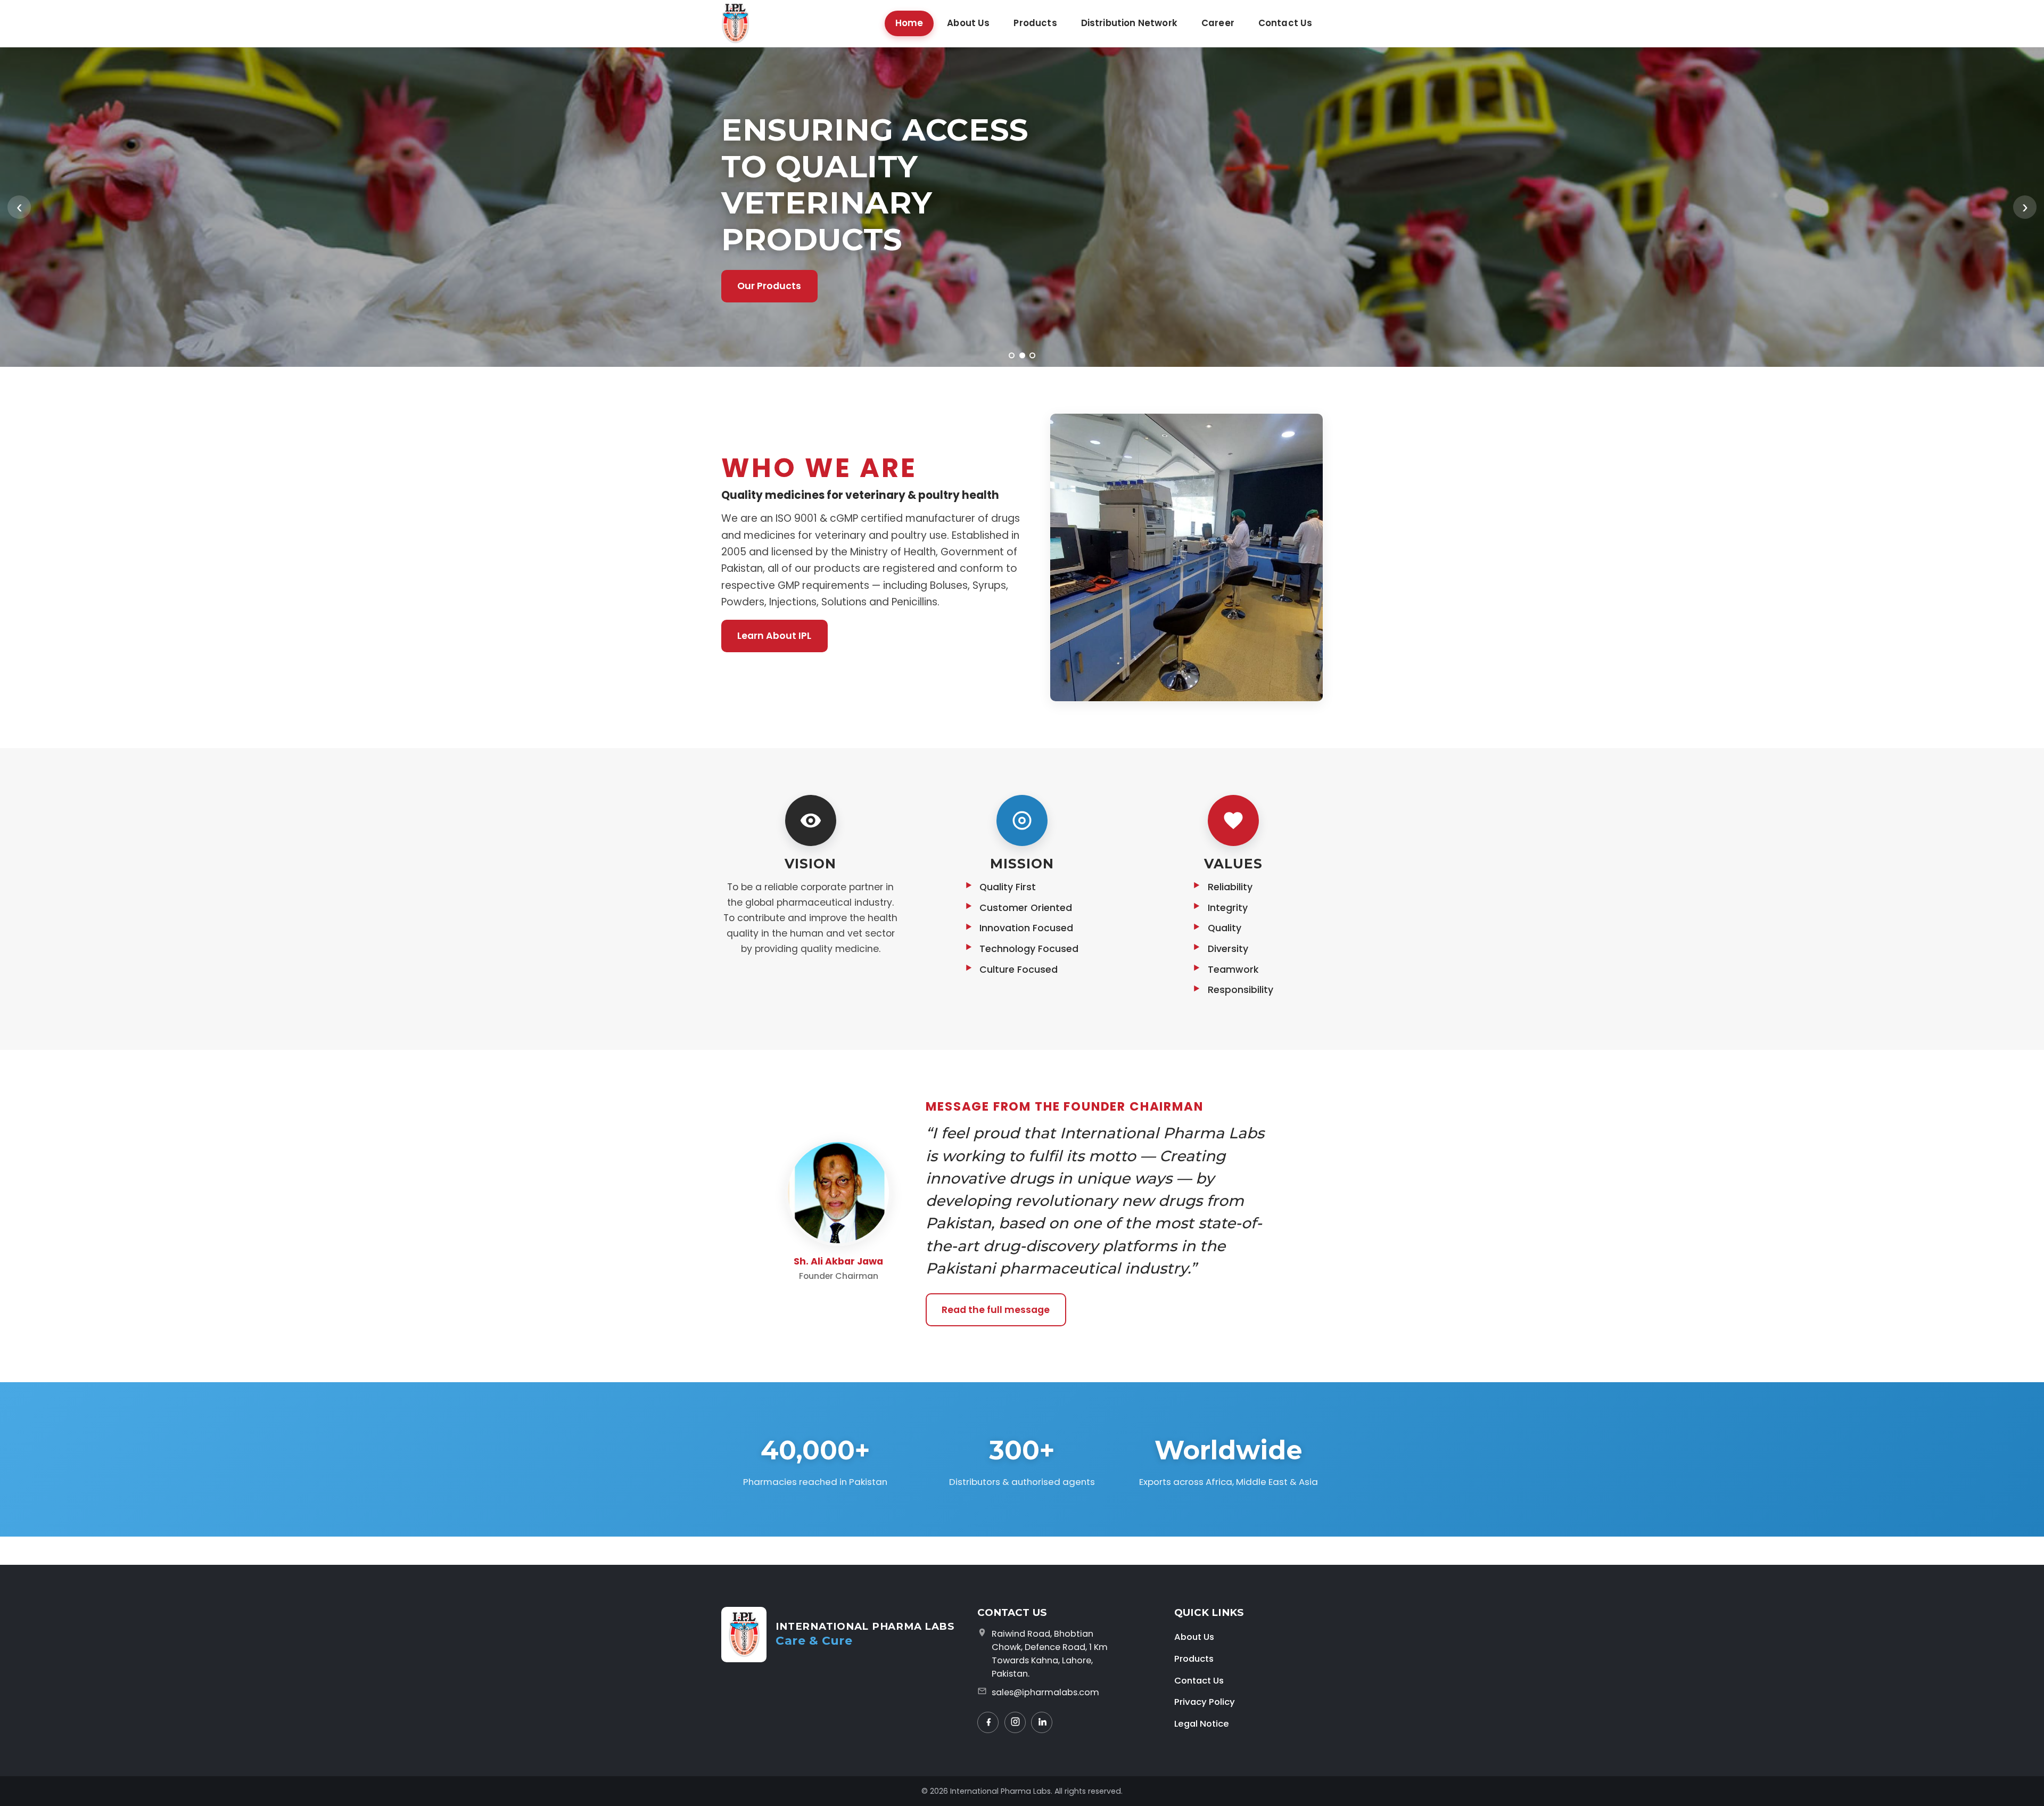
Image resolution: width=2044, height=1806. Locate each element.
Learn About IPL (774, 636)
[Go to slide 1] (1012, 355)
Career (1218, 23)
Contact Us (1285, 23)
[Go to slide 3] (1032, 355)
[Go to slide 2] (1022, 355)
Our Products (769, 286)
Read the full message (996, 1310)
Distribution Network (1129, 23)
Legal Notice (1202, 1723)
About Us (968, 23)
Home (909, 23)
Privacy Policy (1205, 1702)
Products (1035, 23)
